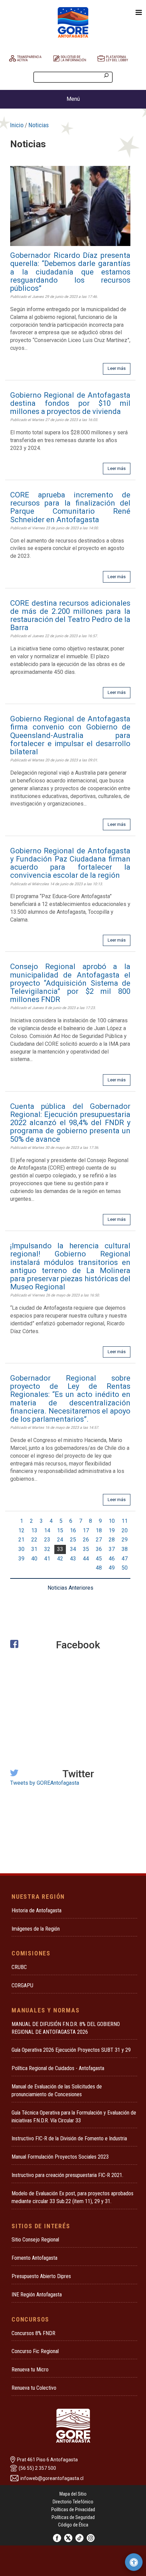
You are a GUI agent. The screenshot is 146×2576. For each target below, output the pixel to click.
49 (112, 1568)
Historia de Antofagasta (36, 1910)
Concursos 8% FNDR (33, 2333)
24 (60, 1540)
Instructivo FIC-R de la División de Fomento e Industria (69, 2138)
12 (21, 1530)
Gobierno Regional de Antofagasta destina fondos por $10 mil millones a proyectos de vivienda (70, 403)
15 (60, 1530)
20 (125, 1530)
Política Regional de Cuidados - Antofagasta (58, 2068)
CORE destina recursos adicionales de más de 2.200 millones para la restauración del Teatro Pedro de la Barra (70, 615)
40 (34, 1559)
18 (99, 1530)
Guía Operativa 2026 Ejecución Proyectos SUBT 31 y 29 (71, 2050)
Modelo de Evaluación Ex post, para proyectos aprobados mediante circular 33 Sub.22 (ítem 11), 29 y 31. (72, 2197)
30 (21, 1549)
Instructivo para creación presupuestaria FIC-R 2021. (67, 2175)
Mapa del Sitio (73, 2494)
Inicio (17, 125)
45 (99, 1559)
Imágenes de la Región (36, 1929)
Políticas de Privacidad (73, 2509)
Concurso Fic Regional (35, 2351)
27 (99, 1540)
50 (125, 1568)
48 (99, 1568)
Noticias (39, 125)
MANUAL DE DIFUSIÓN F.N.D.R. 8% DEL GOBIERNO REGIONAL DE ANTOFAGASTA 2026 (66, 2028)
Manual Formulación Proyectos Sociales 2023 (60, 2157)
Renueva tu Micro (30, 2370)
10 (112, 1521)
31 (34, 1549)
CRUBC (19, 1967)
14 (47, 1530)
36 (99, 1549)
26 (86, 1540)
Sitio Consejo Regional (35, 2240)
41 (47, 1559)
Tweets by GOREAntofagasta (45, 1783)
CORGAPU (22, 1985)
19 (112, 1530)
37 (112, 1549)
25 (73, 1540)
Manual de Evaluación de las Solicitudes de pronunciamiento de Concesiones (57, 2090)
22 (34, 1540)
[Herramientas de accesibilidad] (134, 2562)
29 (125, 1540)
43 (73, 1559)
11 (125, 1521)
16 (73, 1530)
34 (73, 1549)
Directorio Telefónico (73, 2502)
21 (21, 1540)
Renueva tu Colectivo (34, 2388)
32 (47, 1549)
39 (21, 1559)
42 (60, 1559)
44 (86, 1559)
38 (125, 1549)
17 (86, 1530)
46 (112, 1559)
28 (112, 1540)
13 (34, 1530)
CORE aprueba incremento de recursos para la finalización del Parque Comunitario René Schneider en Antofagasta (70, 507)
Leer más (117, 368)
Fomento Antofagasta (34, 2258)
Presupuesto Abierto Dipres (41, 2276)
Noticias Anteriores (70, 1588)
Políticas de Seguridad (73, 2517)
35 (86, 1549)
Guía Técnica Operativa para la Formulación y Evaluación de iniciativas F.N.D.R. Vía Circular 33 (74, 2117)
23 (47, 1540)
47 (125, 1559)
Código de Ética (73, 2525)
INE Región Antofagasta (37, 2295)
